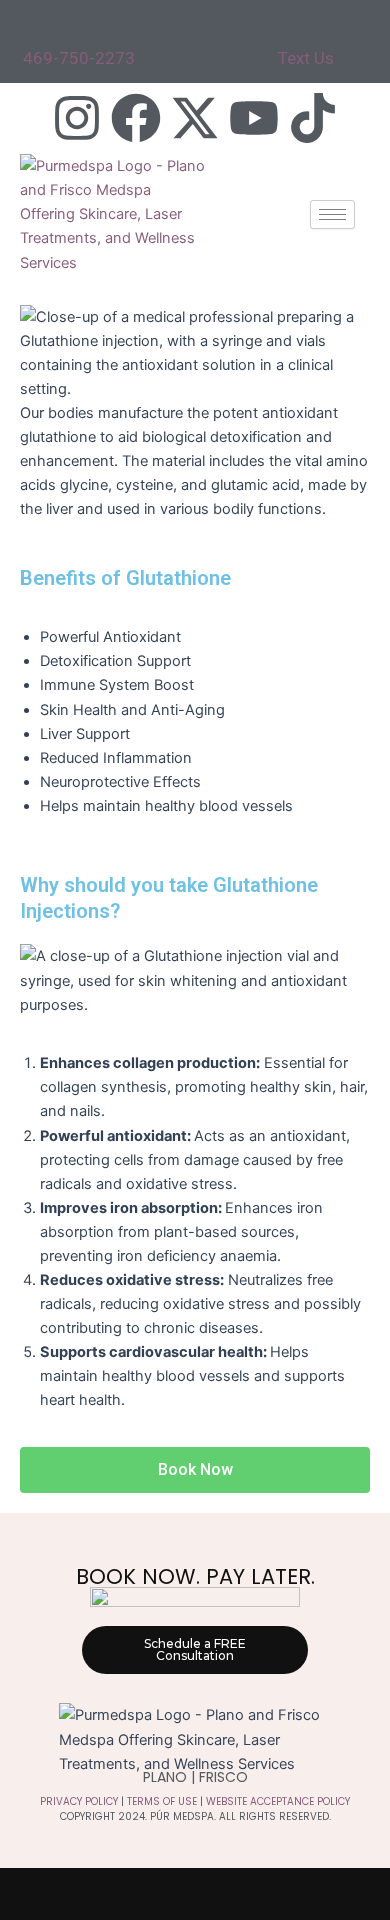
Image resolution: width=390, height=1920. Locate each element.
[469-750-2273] (33, 30)
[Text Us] (288, 30)
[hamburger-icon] (332, 214)
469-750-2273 (79, 58)
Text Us (306, 58)
